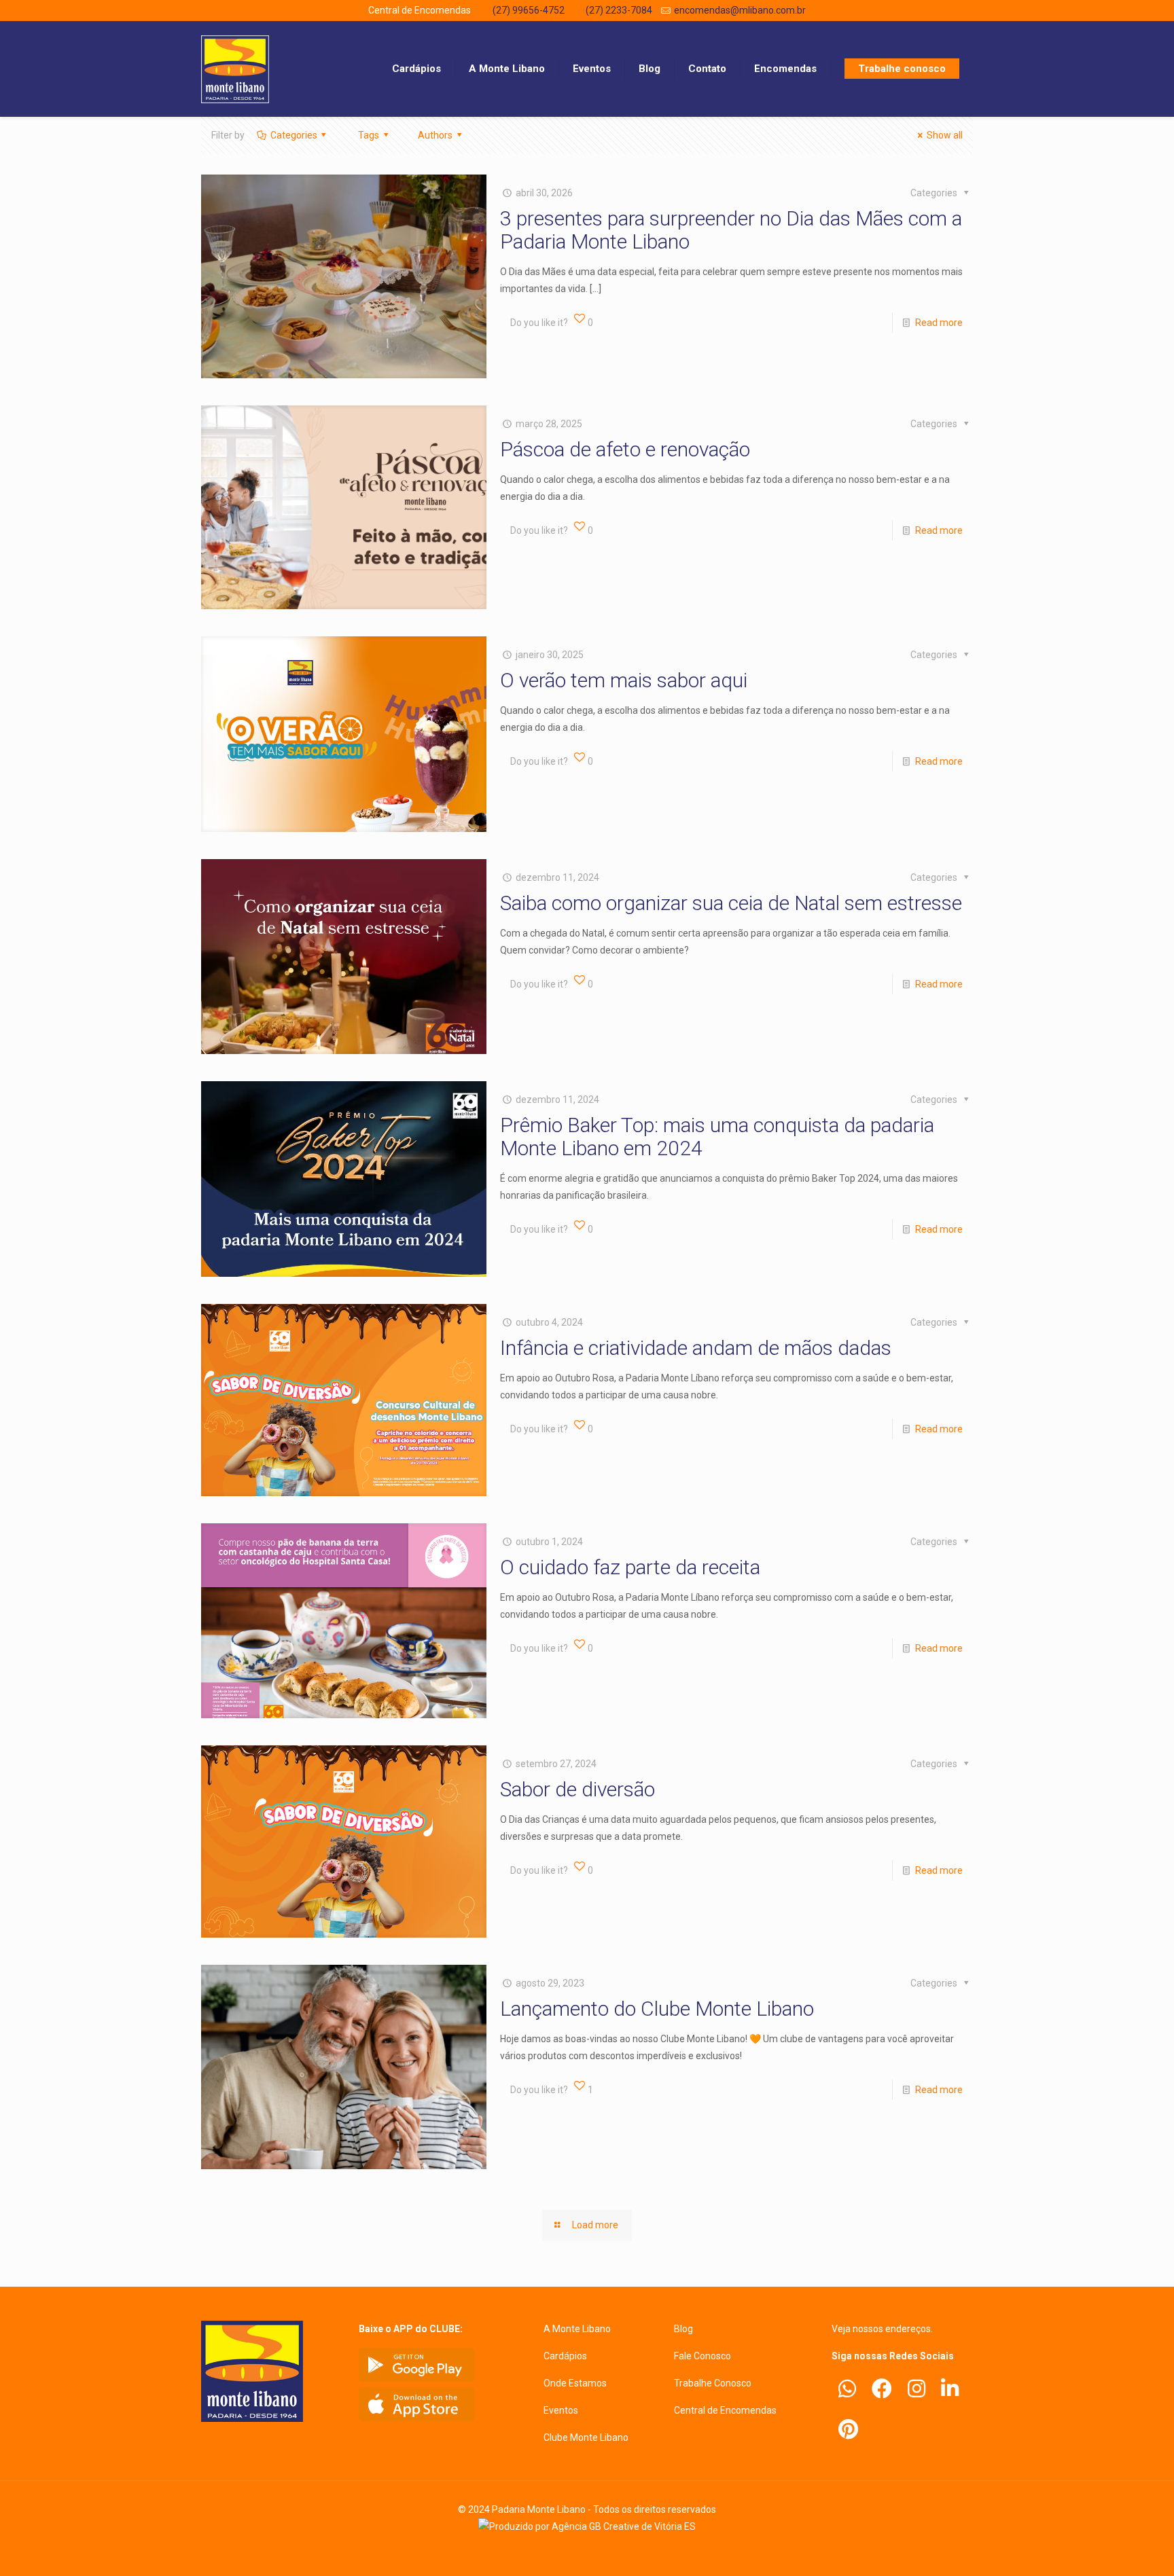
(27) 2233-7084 (619, 10)
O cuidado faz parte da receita (630, 1567)
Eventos (561, 2410)
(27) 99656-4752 (529, 10)
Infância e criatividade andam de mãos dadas (696, 1348)
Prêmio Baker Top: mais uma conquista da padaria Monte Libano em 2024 (717, 1137)
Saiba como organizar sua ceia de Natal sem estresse (731, 903)
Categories (294, 135)
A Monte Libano (577, 2329)
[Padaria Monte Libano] (235, 69)
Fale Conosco (702, 2356)
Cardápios (565, 2356)
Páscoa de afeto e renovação (625, 449)
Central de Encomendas (725, 2410)
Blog (683, 2329)
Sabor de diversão (577, 1789)
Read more (939, 323)
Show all (945, 135)
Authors (435, 135)
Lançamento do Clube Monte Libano (657, 2009)
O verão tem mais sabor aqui (624, 680)
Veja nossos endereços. (882, 2329)
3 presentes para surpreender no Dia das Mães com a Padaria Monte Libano (731, 230)
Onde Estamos (575, 2383)
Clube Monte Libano (586, 2437)
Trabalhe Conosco (713, 2383)
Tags (369, 135)
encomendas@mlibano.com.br (740, 10)
